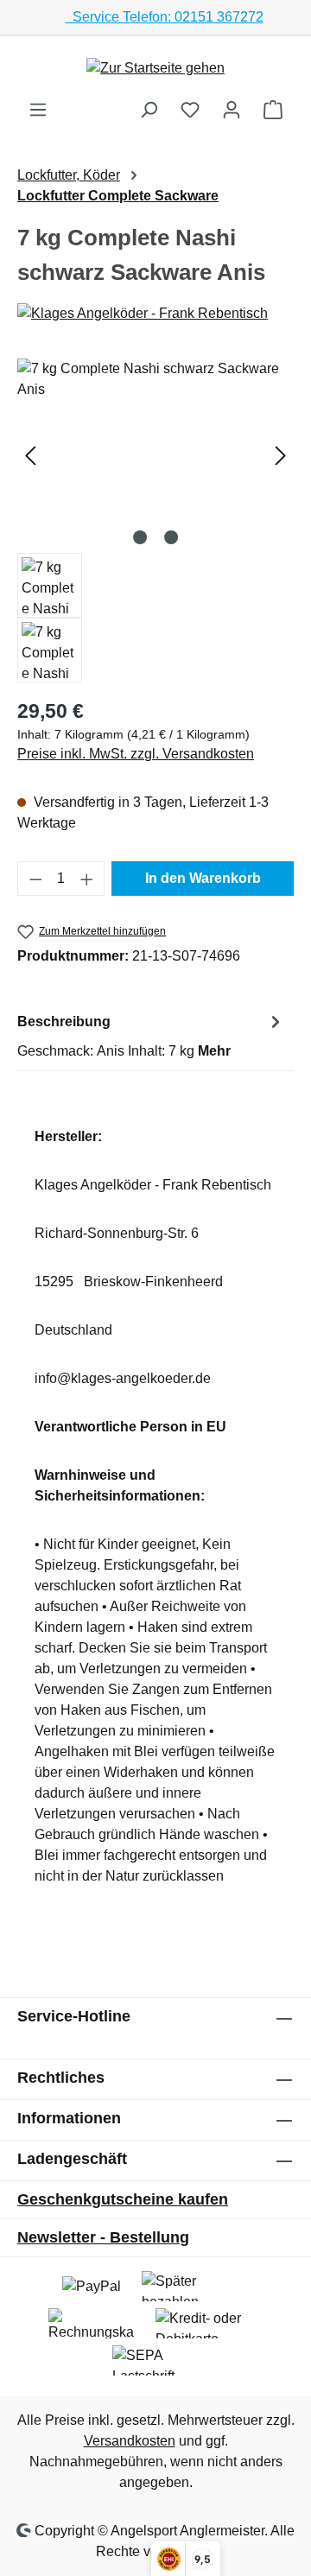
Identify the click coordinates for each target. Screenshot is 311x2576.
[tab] (151, 1035)
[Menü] (38, 110)
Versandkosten (130, 2441)
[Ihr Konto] (232, 110)
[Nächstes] (281, 456)
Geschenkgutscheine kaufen (123, 2199)
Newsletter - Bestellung (103, 2237)
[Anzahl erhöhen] (87, 879)
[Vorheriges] (30, 456)
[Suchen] (149, 110)
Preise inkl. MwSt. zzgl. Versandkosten (136, 754)
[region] (155, 520)
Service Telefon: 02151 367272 (165, 17)
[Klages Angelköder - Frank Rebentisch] (155, 314)
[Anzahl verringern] (35, 879)
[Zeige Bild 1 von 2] (140, 537)
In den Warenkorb (203, 878)
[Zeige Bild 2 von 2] (171, 537)
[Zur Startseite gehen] (155, 68)
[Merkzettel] (190, 110)
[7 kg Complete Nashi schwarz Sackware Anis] (155, 456)
